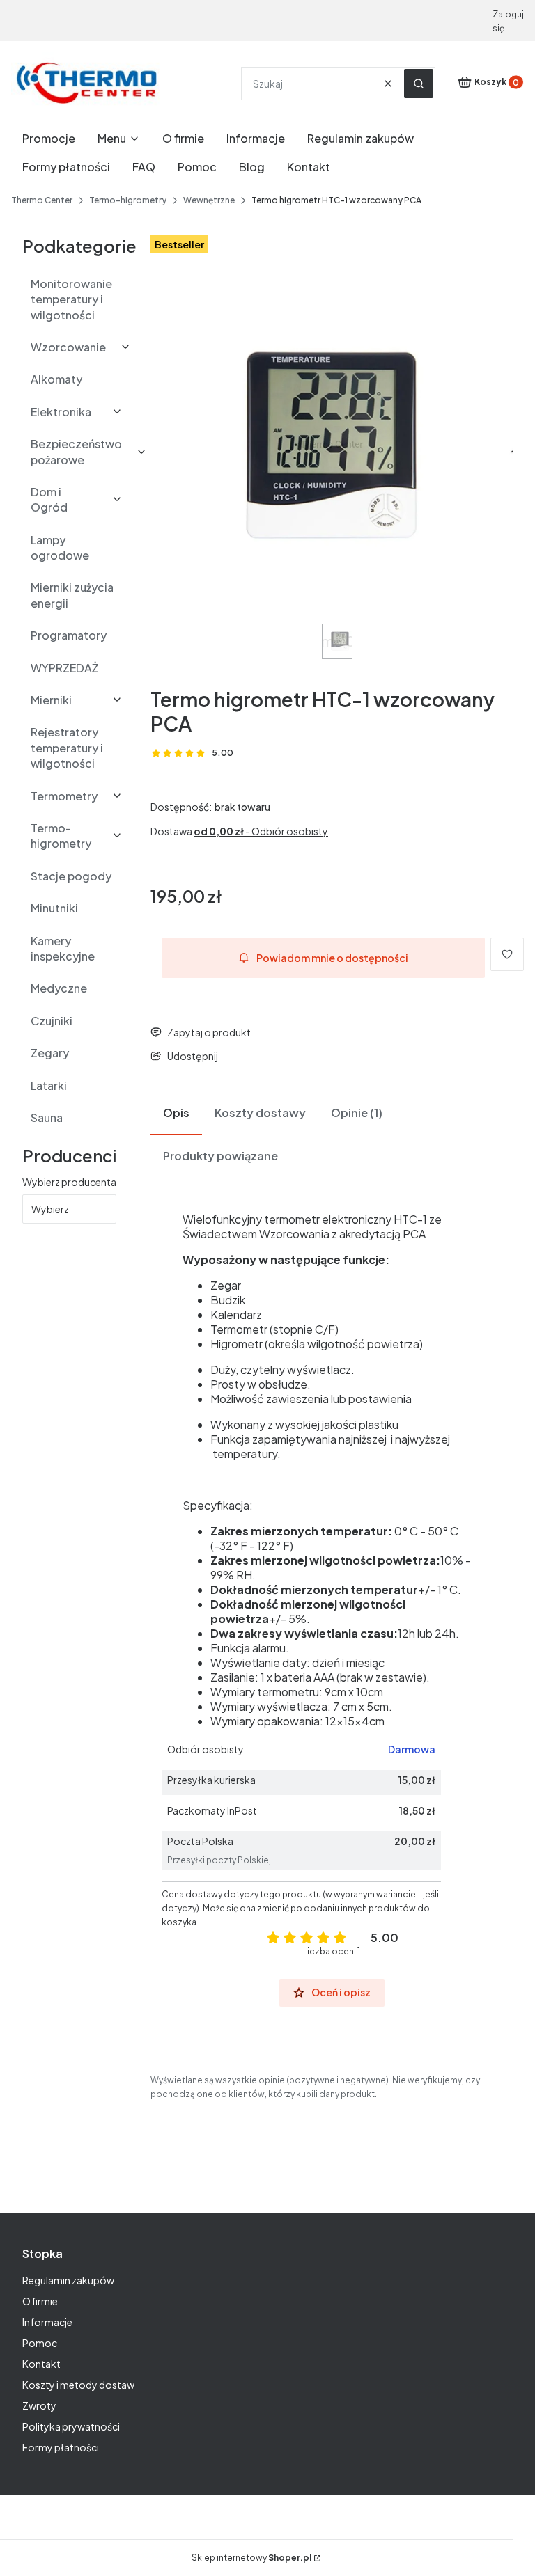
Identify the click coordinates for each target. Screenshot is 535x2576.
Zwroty (39, 2405)
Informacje (47, 2322)
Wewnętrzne (209, 200)
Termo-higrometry (128, 200)
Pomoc (40, 2343)
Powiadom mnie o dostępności (332, 958)
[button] (419, 84)
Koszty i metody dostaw (78, 2385)
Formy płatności (61, 2447)
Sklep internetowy (251, 2558)
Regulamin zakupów (68, 2280)
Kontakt (41, 2364)
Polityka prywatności (71, 2426)
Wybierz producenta (69, 1182)
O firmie (40, 2301)
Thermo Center (42, 200)
